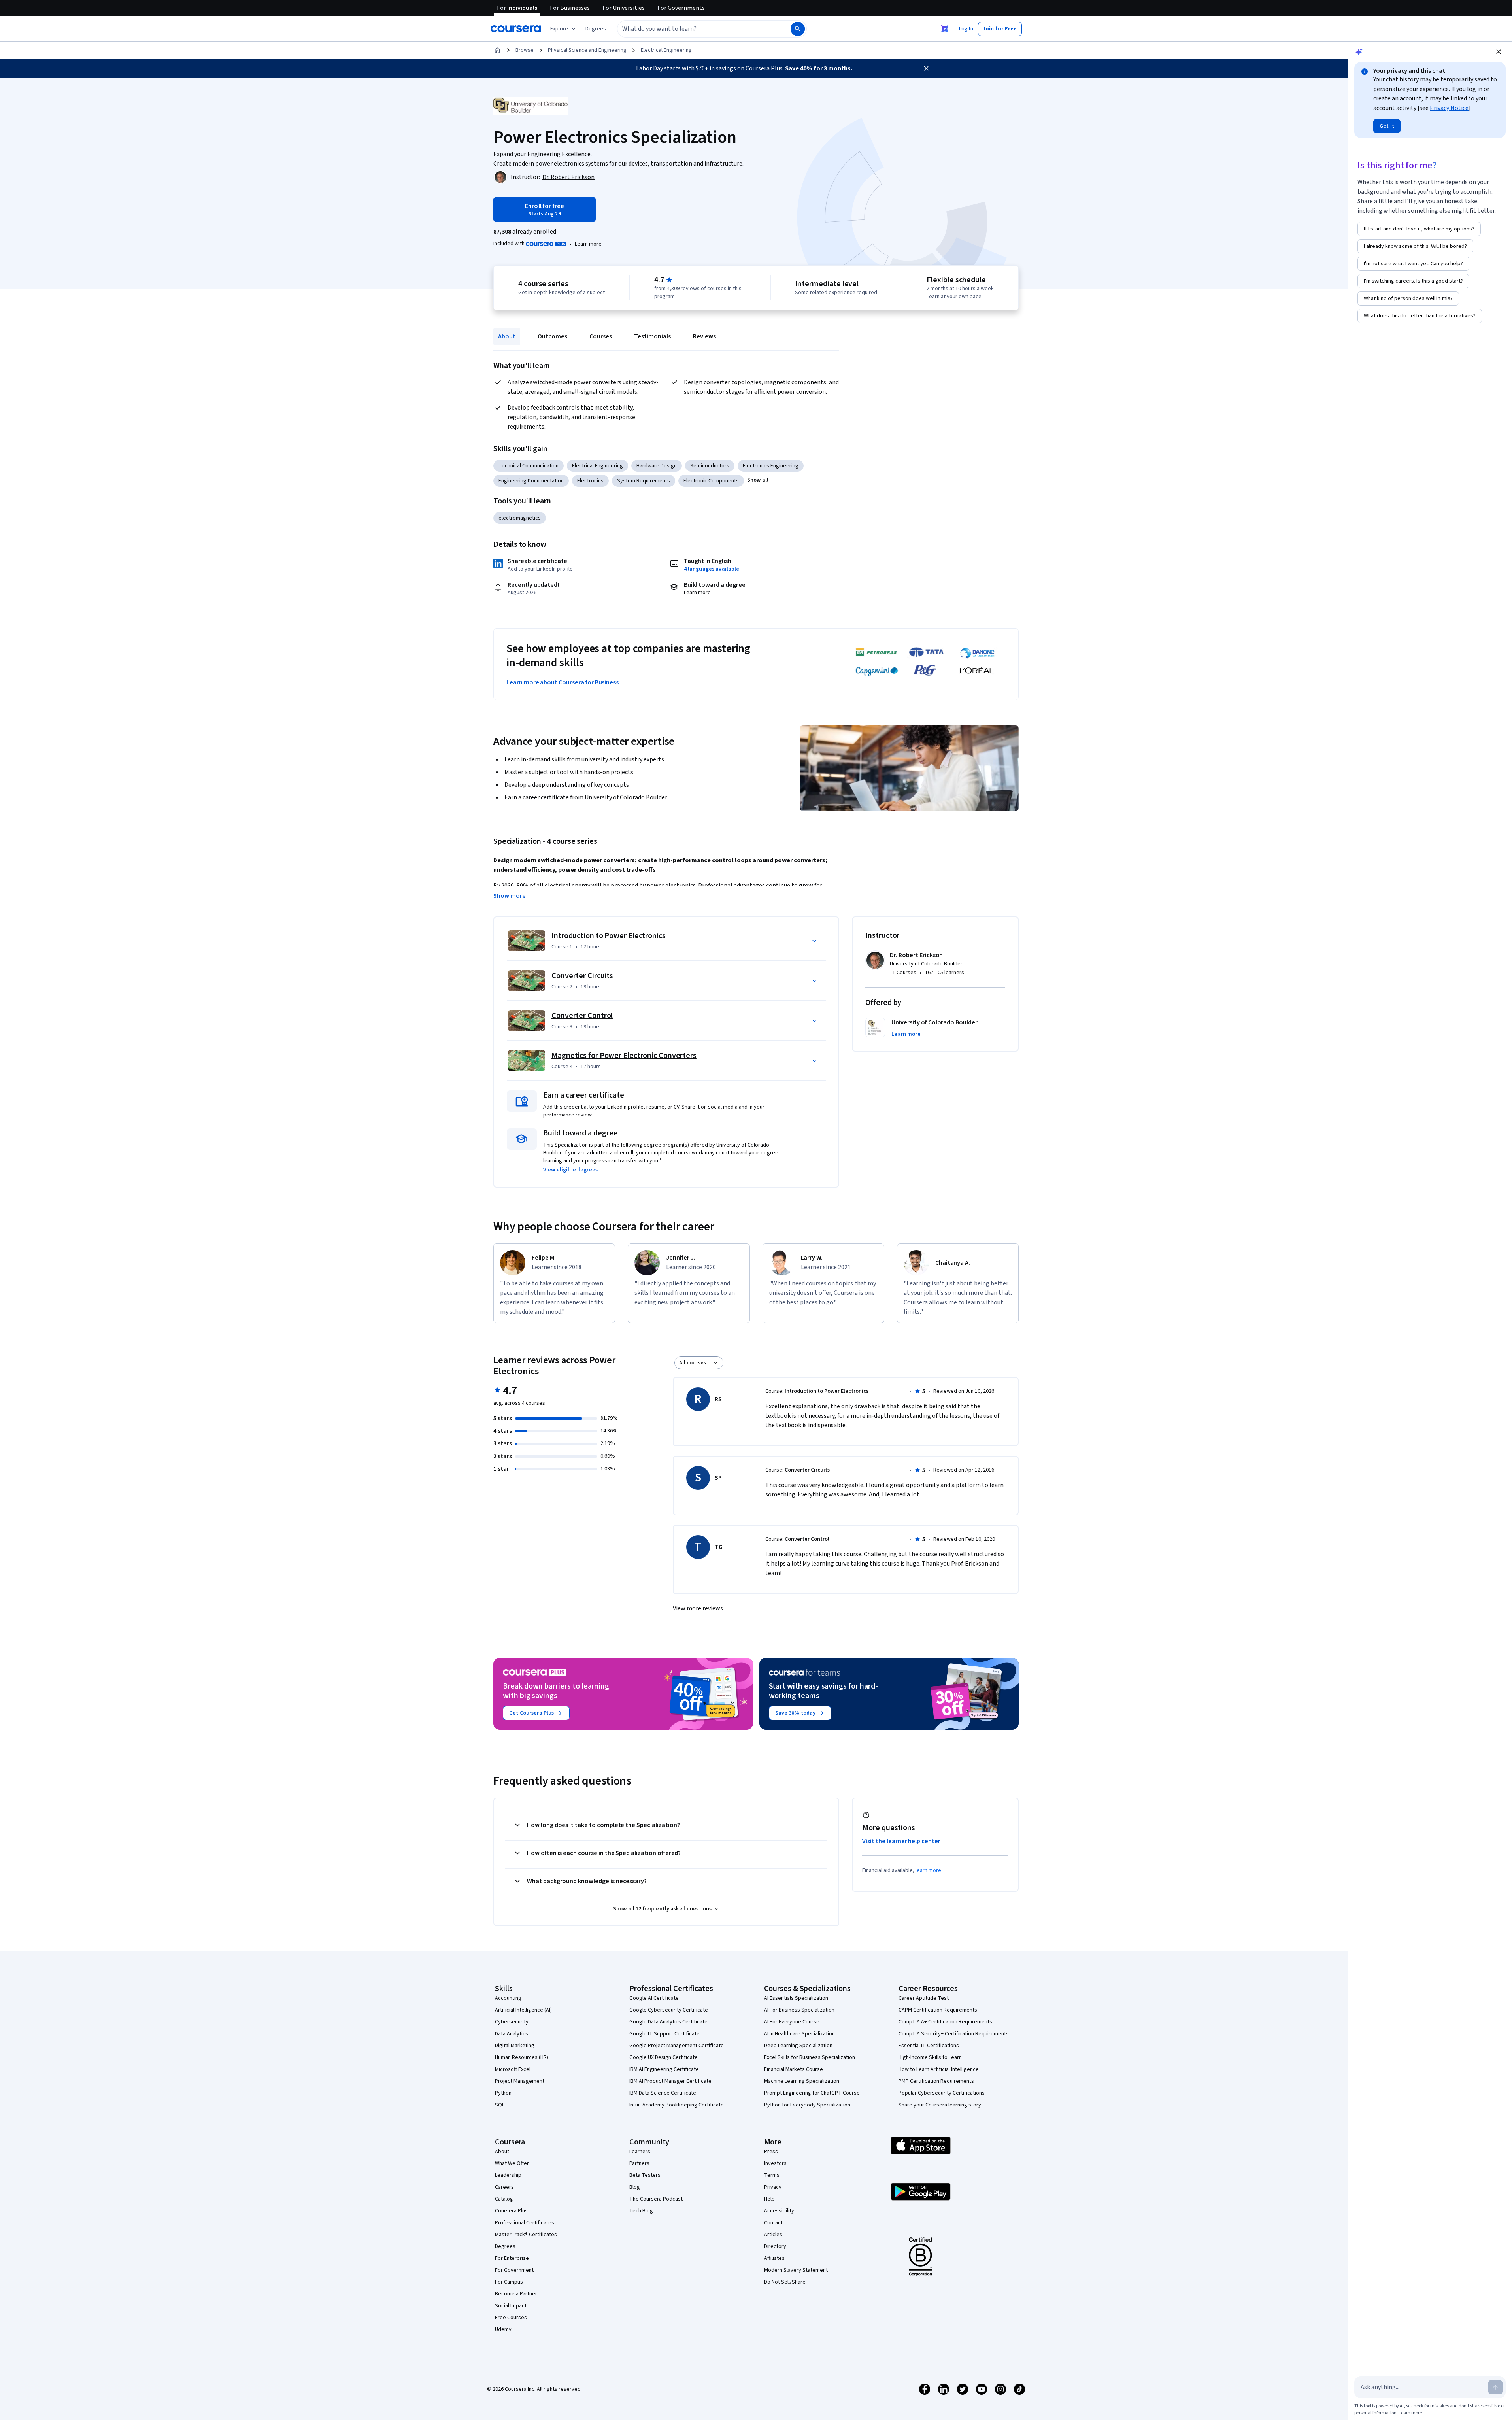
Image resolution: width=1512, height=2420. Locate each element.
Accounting (508, 1998)
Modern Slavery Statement (796, 2270)
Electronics (590, 481)
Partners (639, 2163)
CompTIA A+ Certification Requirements (945, 2022)
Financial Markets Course (794, 2069)
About (507, 336)
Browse (525, 50)
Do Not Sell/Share (785, 2282)
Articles (773, 2235)
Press (771, 2152)
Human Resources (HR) (522, 2057)
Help (769, 2199)
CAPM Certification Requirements (938, 2010)
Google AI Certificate (654, 1998)
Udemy (503, 2329)
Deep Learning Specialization (798, 2046)
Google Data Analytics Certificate (668, 2022)
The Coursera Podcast (656, 2199)
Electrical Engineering (666, 50)
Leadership (508, 2175)
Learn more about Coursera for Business (563, 682)
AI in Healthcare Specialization (799, 2034)
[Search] (798, 29)
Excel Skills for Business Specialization (810, 2057)
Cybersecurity (512, 2022)
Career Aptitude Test (924, 1998)
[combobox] (695, 29)
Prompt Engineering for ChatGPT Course (812, 2093)
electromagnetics (520, 518)
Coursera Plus (511, 2211)
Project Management (520, 2081)
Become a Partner (516, 2294)
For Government (514, 2270)
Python (503, 2093)
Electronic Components (711, 481)
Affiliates (774, 2258)
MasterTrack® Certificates (526, 2235)
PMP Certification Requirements (936, 2081)
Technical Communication (529, 466)
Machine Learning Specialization (802, 2081)
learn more (928, 1870)
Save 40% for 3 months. (819, 68)
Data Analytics (512, 2034)
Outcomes (552, 336)
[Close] (926, 68)
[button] (596, 29)
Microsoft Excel (513, 2069)
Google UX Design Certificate (664, 2057)
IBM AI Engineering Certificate (664, 2069)
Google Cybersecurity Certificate (669, 2010)
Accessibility (779, 2211)
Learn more (588, 244)
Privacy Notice (1449, 108)
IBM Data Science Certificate (663, 2093)
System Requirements (644, 481)
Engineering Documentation (531, 481)
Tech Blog (641, 2211)
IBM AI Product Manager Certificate (670, 2081)
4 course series (543, 284)
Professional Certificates (525, 2223)
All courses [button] (693, 1363)
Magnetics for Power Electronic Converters (624, 1056)
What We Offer (512, 2163)
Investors (775, 2163)
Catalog (504, 2199)
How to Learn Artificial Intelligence (939, 2069)
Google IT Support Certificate (664, 2034)
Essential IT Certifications (929, 2046)
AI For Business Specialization (799, 2010)
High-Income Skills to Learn (930, 2057)
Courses (601, 336)
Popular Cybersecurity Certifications (942, 2093)
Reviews (704, 336)
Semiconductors (710, 466)
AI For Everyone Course (792, 2022)
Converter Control (582, 1016)
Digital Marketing (515, 2046)
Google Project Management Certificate (677, 2046)
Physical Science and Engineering (587, 50)
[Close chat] (1499, 52)
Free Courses (511, 2318)
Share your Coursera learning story (940, 2105)
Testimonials (652, 336)
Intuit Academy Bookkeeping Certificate (677, 2105)
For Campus (509, 2282)
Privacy (773, 2187)
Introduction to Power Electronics (609, 936)
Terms (772, 2175)
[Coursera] (516, 29)
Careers (504, 2187)
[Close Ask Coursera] (945, 29)
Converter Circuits (582, 976)
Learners (640, 2152)
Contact (773, 2223)
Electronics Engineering (771, 466)
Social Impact (511, 2306)
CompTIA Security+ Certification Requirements (954, 2034)
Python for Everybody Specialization (807, 2105)
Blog (635, 2187)
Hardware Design (657, 466)
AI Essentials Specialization (796, 1998)
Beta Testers (645, 2175)
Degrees (505, 2246)
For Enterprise (512, 2258)
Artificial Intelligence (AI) (523, 2010)
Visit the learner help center (901, 1841)
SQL (500, 2105)
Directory (775, 2246)
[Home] (497, 50)
